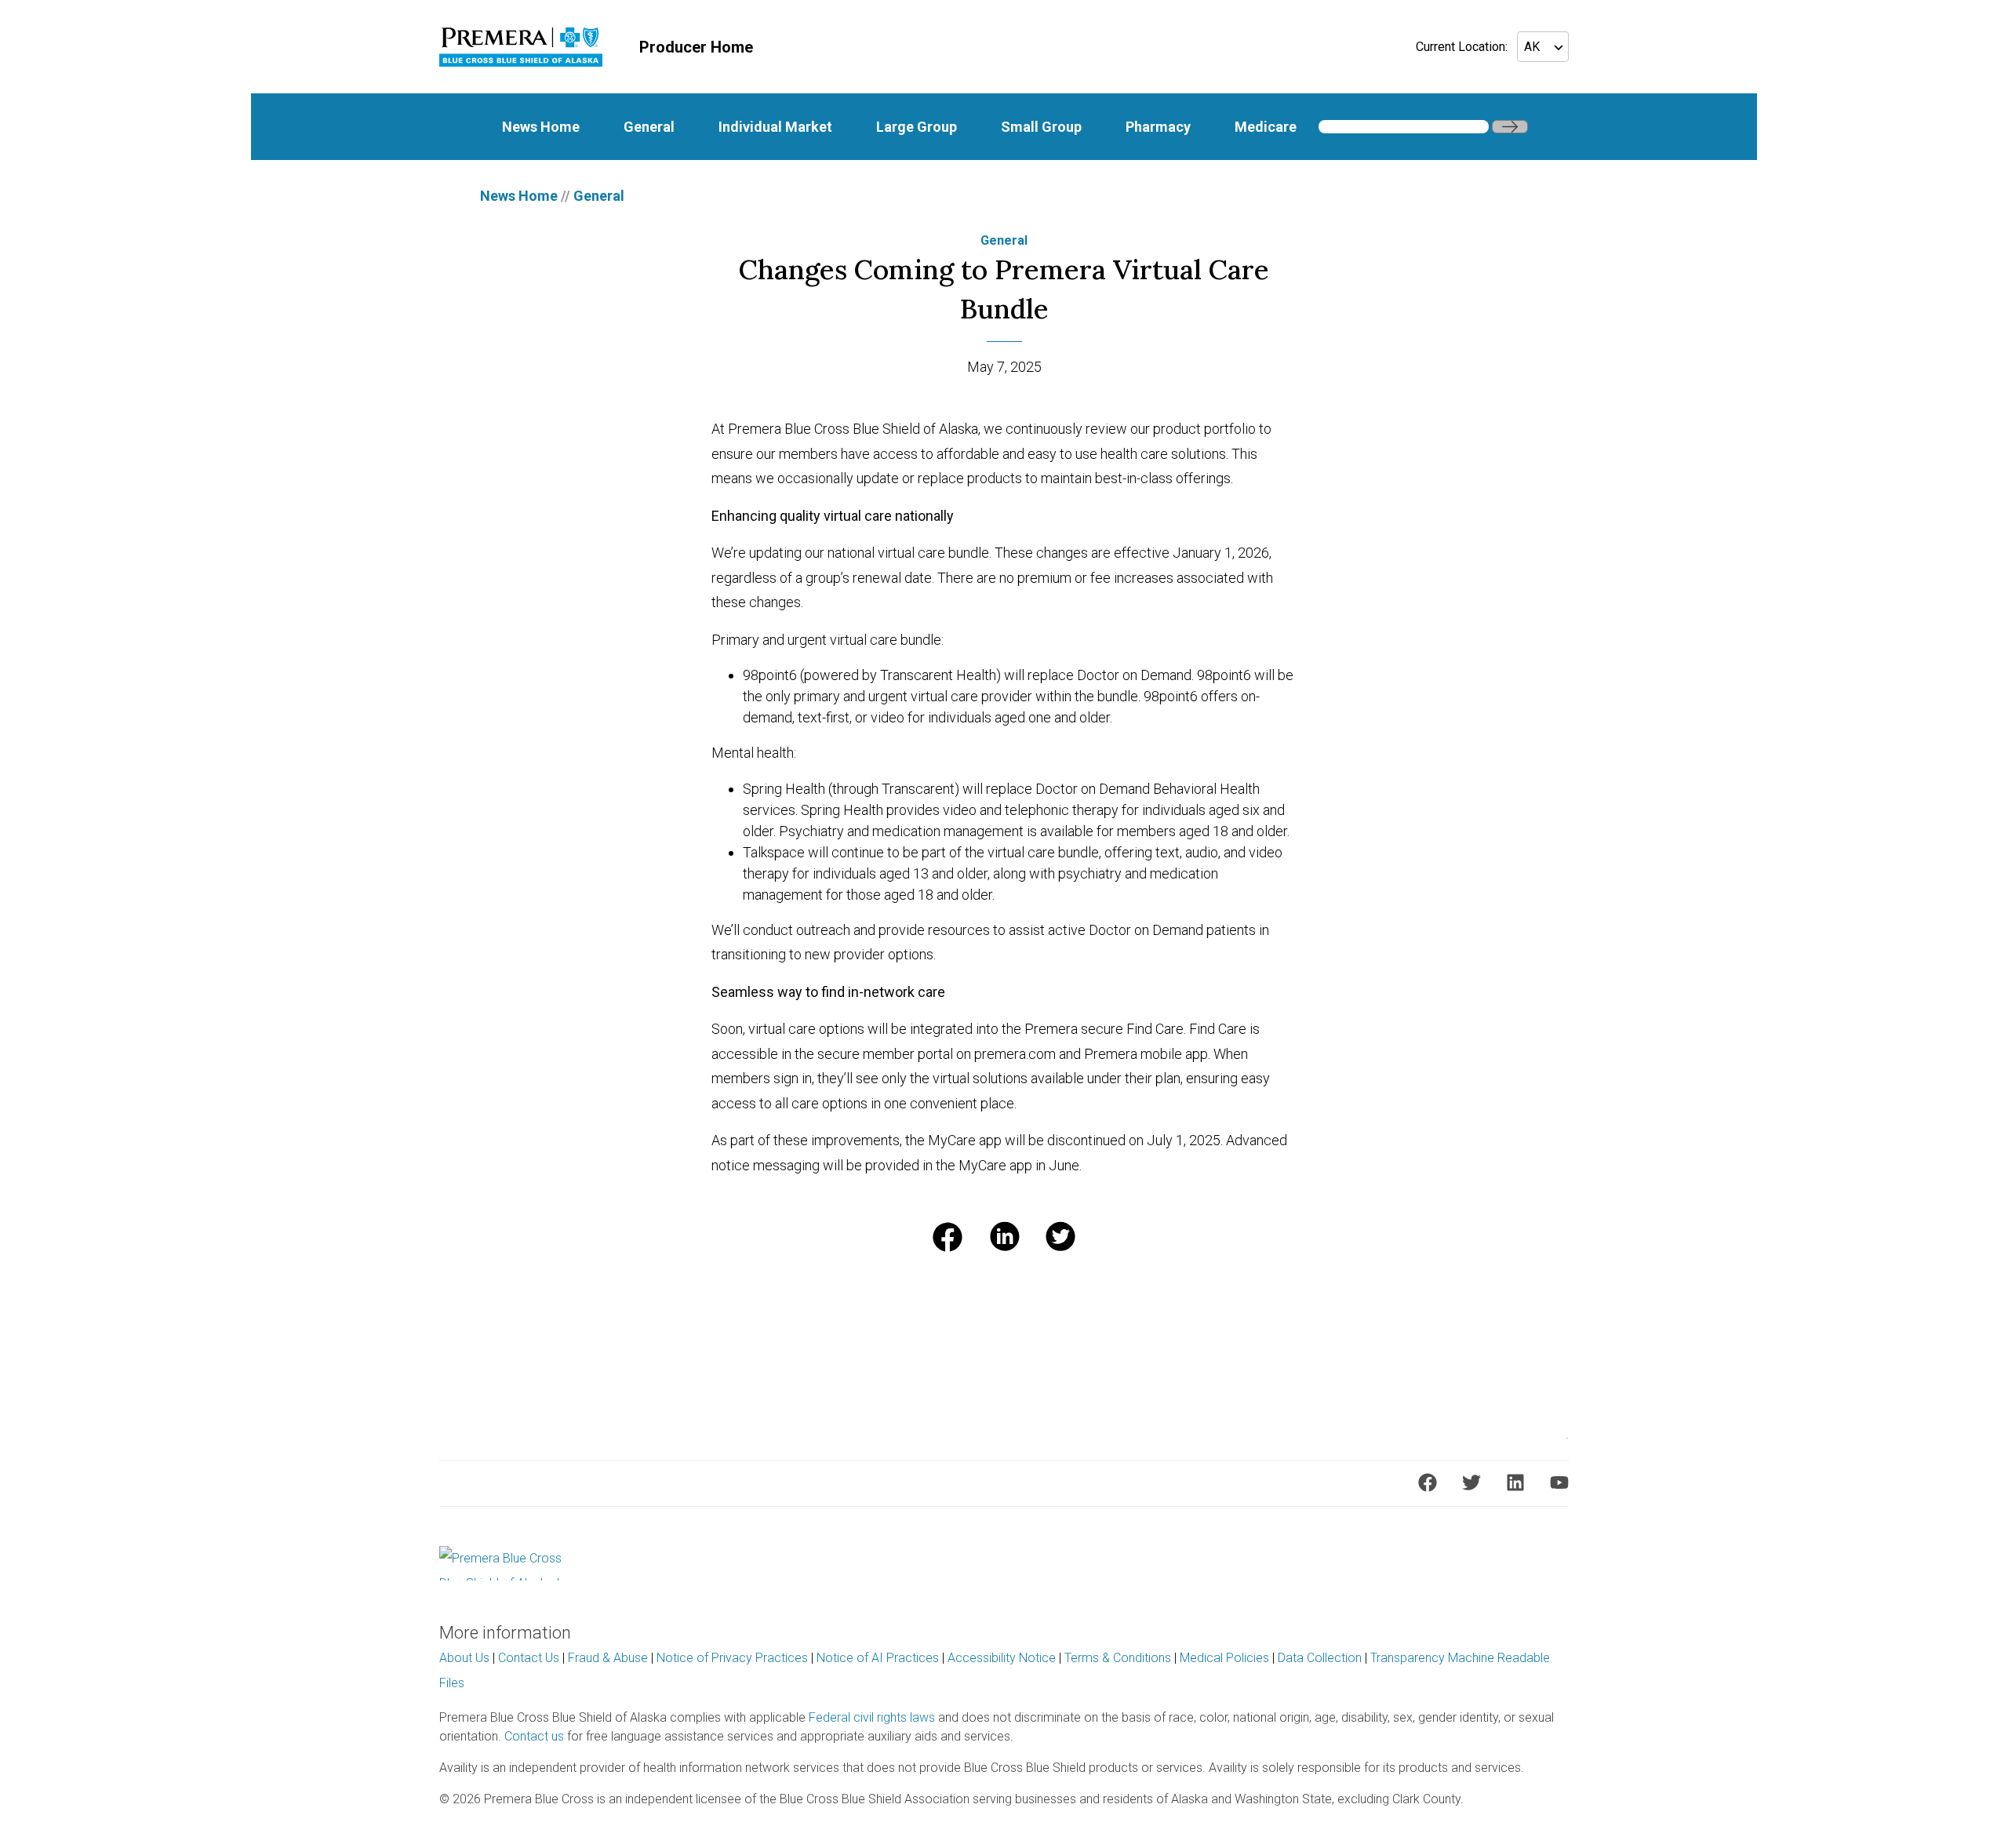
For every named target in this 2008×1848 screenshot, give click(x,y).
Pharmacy (1158, 127)
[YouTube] (1559, 1482)
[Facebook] (1428, 1482)
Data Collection (1320, 1658)
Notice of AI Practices (878, 1658)
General (649, 127)
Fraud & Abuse (608, 1658)
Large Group (917, 127)
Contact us (534, 1736)
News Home (541, 127)
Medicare (1266, 127)
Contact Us (529, 1658)
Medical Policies (1224, 1658)
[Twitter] (1471, 1482)
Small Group (1041, 127)
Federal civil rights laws (872, 1717)
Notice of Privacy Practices (732, 1658)
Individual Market (775, 127)
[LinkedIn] (1515, 1482)
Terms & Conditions (1118, 1658)
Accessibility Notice (1002, 1658)
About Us (464, 1658)
